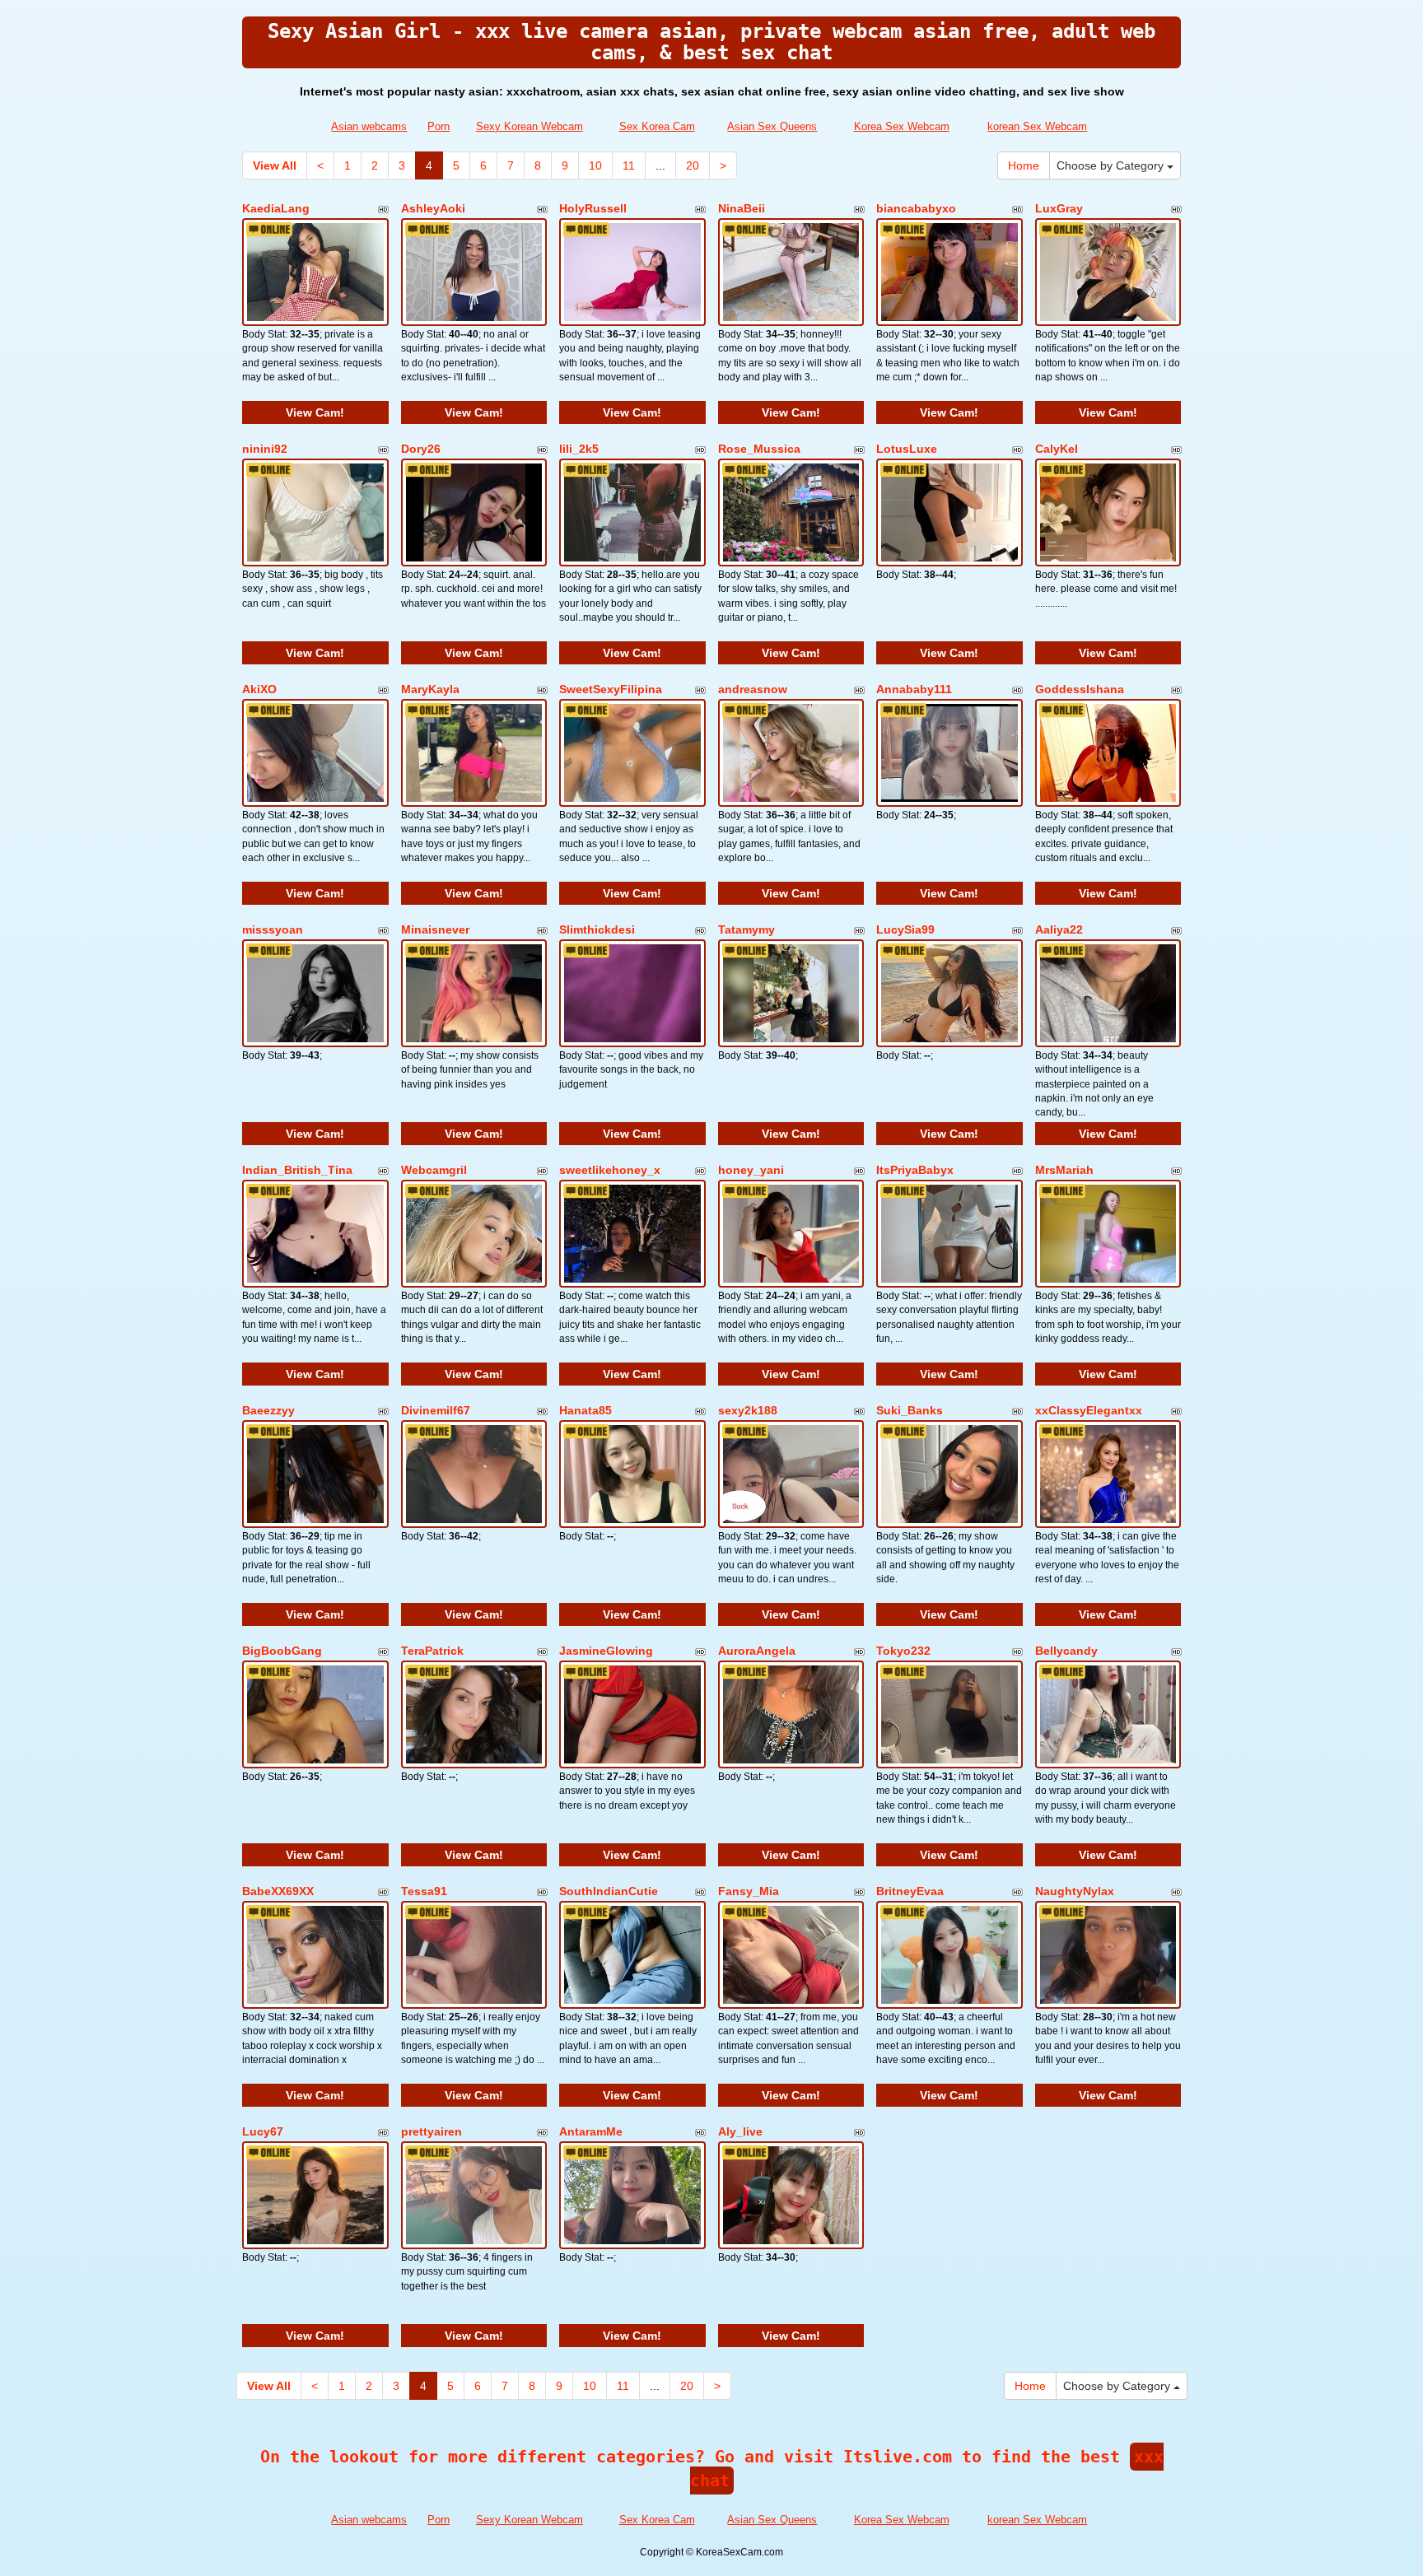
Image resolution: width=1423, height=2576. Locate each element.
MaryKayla (430, 689)
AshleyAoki (433, 208)
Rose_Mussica (759, 449)
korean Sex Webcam (1037, 126)
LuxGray (1059, 208)
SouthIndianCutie (609, 1891)
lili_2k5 (579, 449)
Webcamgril (434, 1170)
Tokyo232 (903, 1651)
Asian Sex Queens (772, 126)
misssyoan (273, 929)
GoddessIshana (1080, 689)
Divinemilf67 (436, 1410)
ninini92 (265, 449)
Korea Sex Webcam (902, 126)
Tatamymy (746, 929)
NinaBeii (742, 208)
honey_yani (751, 1170)
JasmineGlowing (606, 1651)
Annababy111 (914, 689)
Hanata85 (586, 1410)
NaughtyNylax (1075, 1891)
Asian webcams (369, 126)
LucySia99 (905, 929)
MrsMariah (1064, 1170)
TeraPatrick (432, 1651)
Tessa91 (424, 1891)
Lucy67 (263, 2131)
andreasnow (753, 689)
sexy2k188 (748, 1410)
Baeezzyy (268, 1410)
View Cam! (315, 412)
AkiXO (259, 689)
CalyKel (1057, 449)
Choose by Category (1112, 165)
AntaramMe (591, 2131)
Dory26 (421, 449)
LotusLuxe (907, 449)
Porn (439, 126)
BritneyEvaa (910, 1891)
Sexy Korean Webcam (530, 126)
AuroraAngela (757, 1651)
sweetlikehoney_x (610, 1170)
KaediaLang (276, 208)
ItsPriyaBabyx (915, 1170)
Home (1024, 165)
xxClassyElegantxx (1089, 1410)
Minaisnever (435, 929)
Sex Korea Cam (657, 126)
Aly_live (740, 2131)
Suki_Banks (910, 1410)
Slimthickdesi (597, 929)
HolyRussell (593, 208)
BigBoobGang (282, 1651)
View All (275, 165)
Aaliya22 (1059, 929)
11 (629, 165)
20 (693, 165)
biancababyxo (916, 208)
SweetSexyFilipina (611, 689)
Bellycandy (1066, 1651)
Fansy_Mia (749, 1891)
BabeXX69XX (278, 1891)
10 (595, 165)
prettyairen (432, 2131)
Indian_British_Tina (297, 1170)
